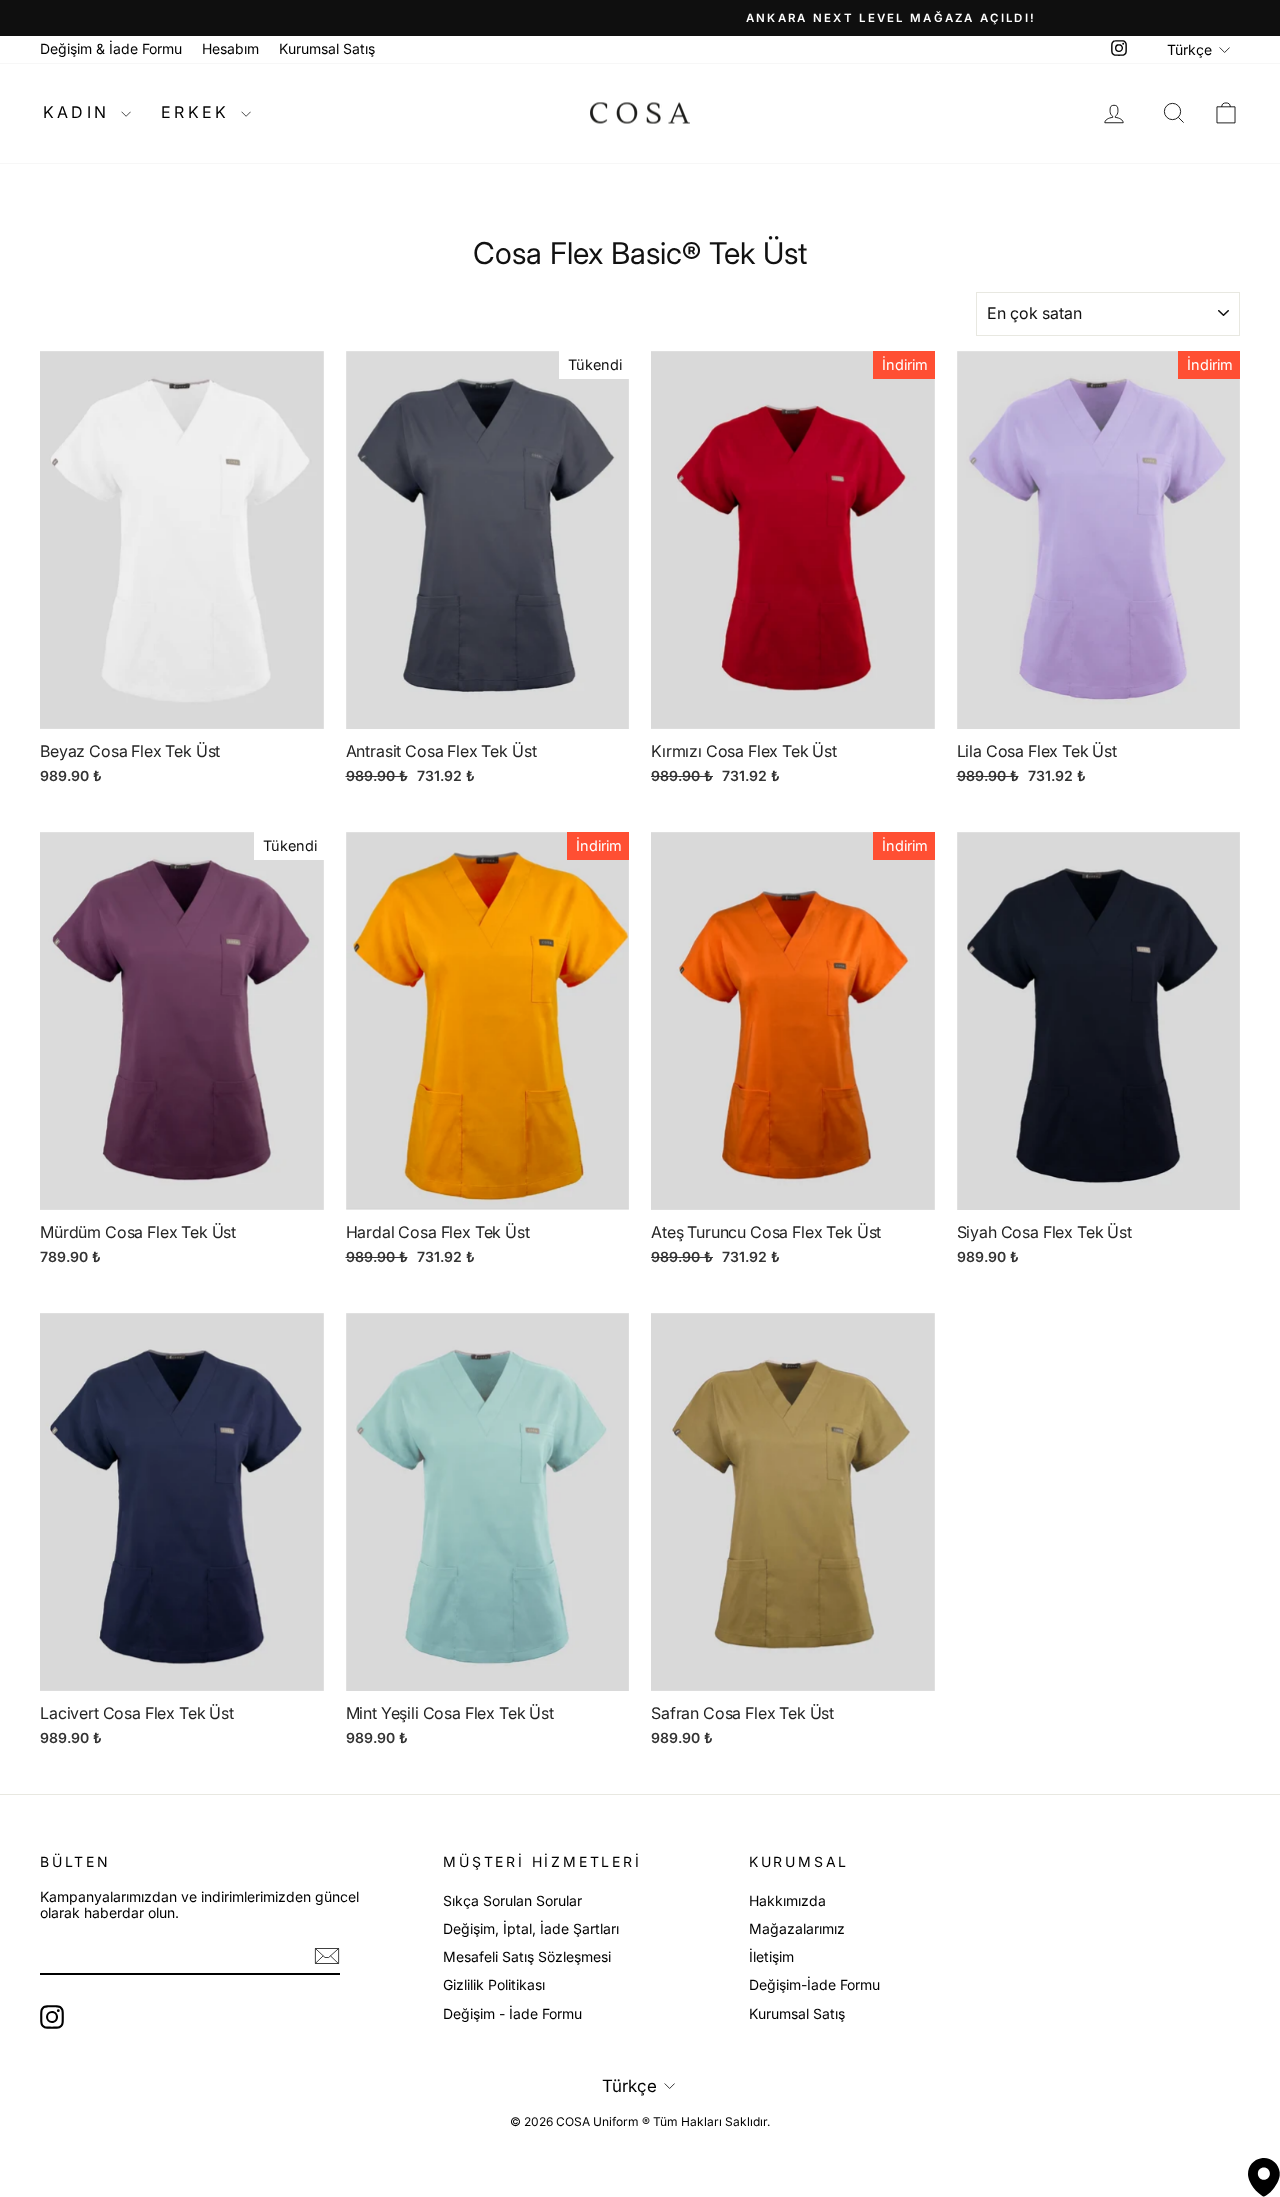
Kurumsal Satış (327, 48)
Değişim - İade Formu (512, 2013)
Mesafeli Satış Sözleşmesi (527, 1956)
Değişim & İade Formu (111, 48)
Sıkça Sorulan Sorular (512, 1900)
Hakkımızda (787, 1900)
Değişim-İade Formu (814, 1984)
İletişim (771, 1956)
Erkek (198, 112)
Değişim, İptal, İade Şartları (531, 1928)
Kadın (79, 112)
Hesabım (230, 48)
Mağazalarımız (797, 1928)
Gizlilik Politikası (494, 1984)
